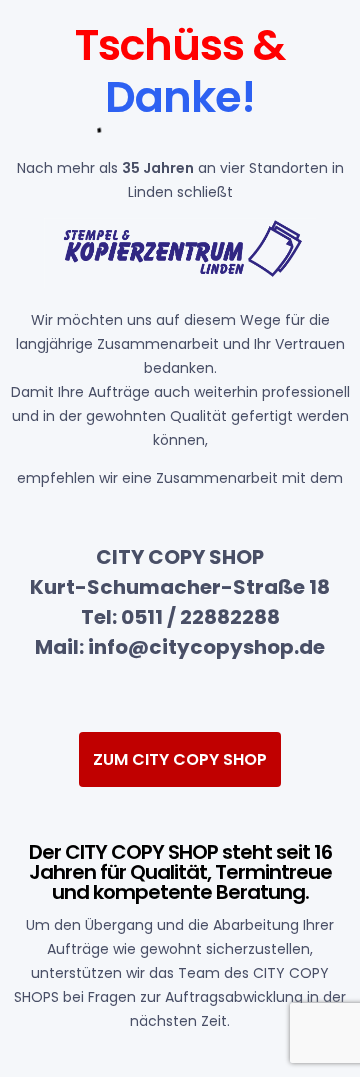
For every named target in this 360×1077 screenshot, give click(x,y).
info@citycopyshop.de (206, 647)
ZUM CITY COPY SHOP (180, 759)
